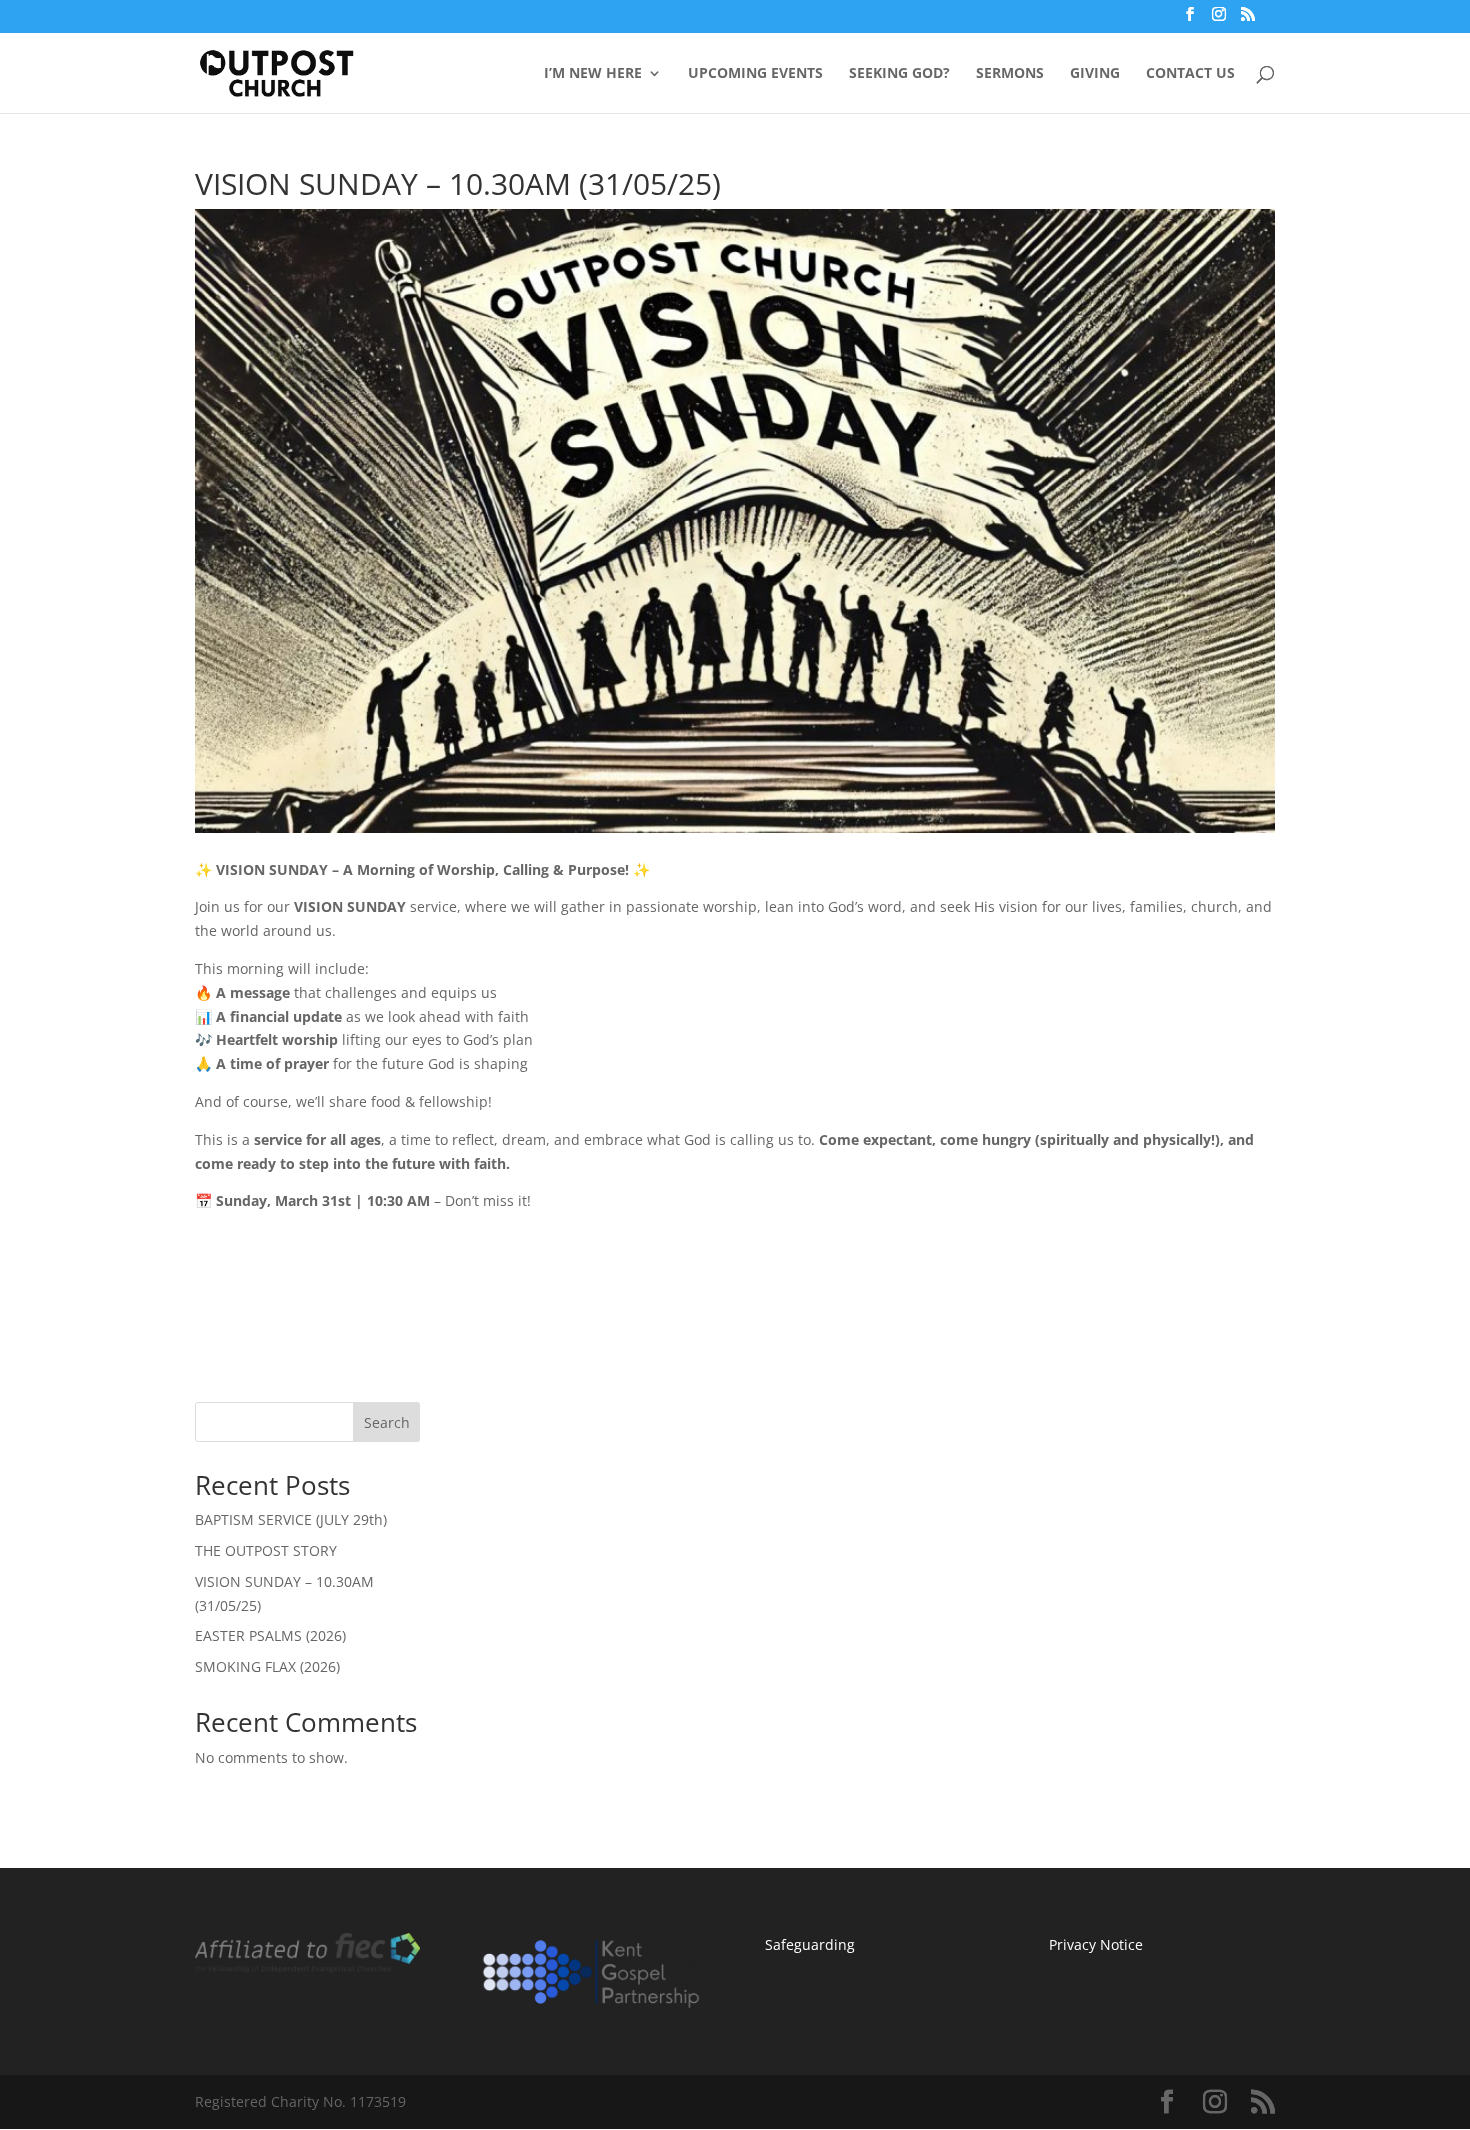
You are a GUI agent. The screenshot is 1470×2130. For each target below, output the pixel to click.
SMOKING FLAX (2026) (267, 1666)
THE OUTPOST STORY (266, 1550)
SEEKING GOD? (899, 74)
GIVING (1095, 74)
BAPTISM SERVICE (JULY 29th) (291, 1519)
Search (387, 1422)
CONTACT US (1190, 74)
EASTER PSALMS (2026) (270, 1635)
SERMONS (1010, 74)
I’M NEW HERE (593, 74)
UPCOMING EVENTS (755, 74)
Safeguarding (810, 1944)
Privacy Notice (1096, 1944)
